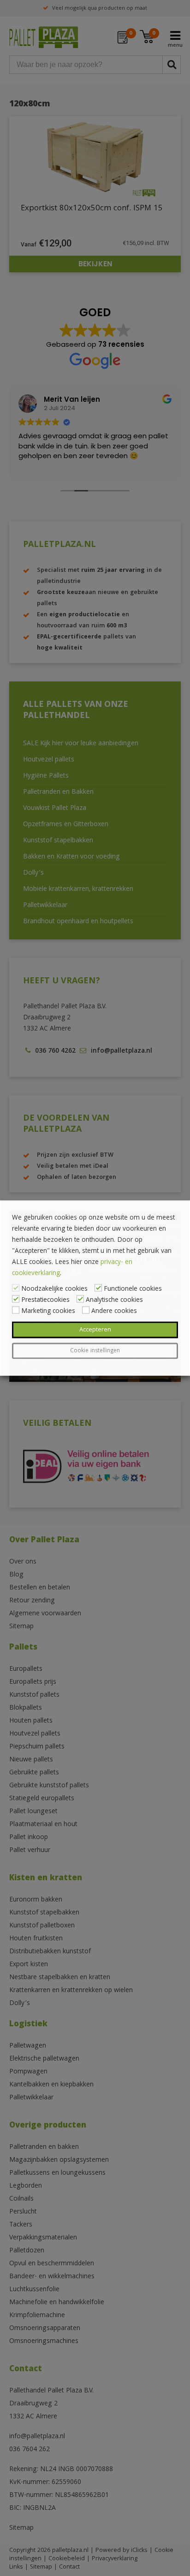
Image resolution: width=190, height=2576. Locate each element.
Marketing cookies (48, 1312)
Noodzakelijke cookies (54, 1289)
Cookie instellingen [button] (95, 1351)
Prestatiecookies (45, 1300)
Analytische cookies (114, 1300)
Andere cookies (114, 1312)
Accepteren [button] (95, 1330)
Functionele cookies (133, 1289)
